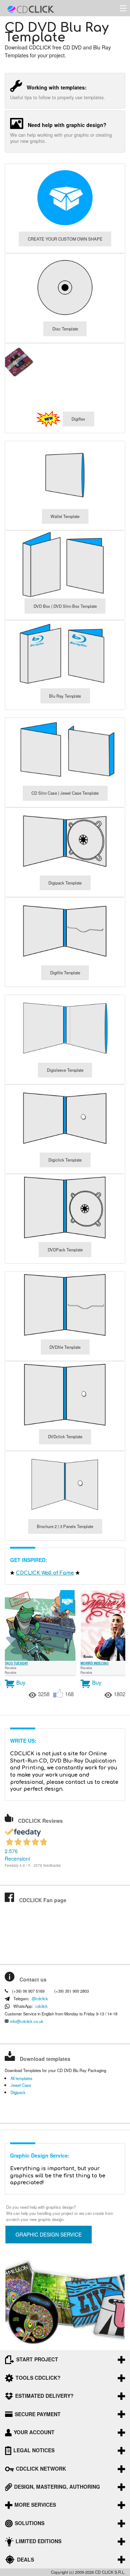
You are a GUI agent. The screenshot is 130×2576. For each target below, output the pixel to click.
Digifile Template (65, 973)
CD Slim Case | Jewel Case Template (65, 793)
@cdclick (40, 1999)
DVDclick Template (65, 1436)
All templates (21, 2078)
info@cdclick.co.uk (27, 2021)
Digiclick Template (65, 1160)
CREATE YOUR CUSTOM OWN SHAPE (65, 239)
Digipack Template (65, 883)
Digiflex (78, 419)
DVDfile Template (65, 1347)
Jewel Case (21, 2085)
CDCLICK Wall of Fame (45, 1573)
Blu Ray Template (65, 696)
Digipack (18, 2092)
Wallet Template (65, 516)
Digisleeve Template (65, 1070)
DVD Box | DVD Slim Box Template (65, 606)
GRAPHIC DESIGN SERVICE (49, 2234)
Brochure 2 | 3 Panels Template (65, 1526)
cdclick (42, 2006)
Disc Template (65, 329)
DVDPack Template (65, 1250)
